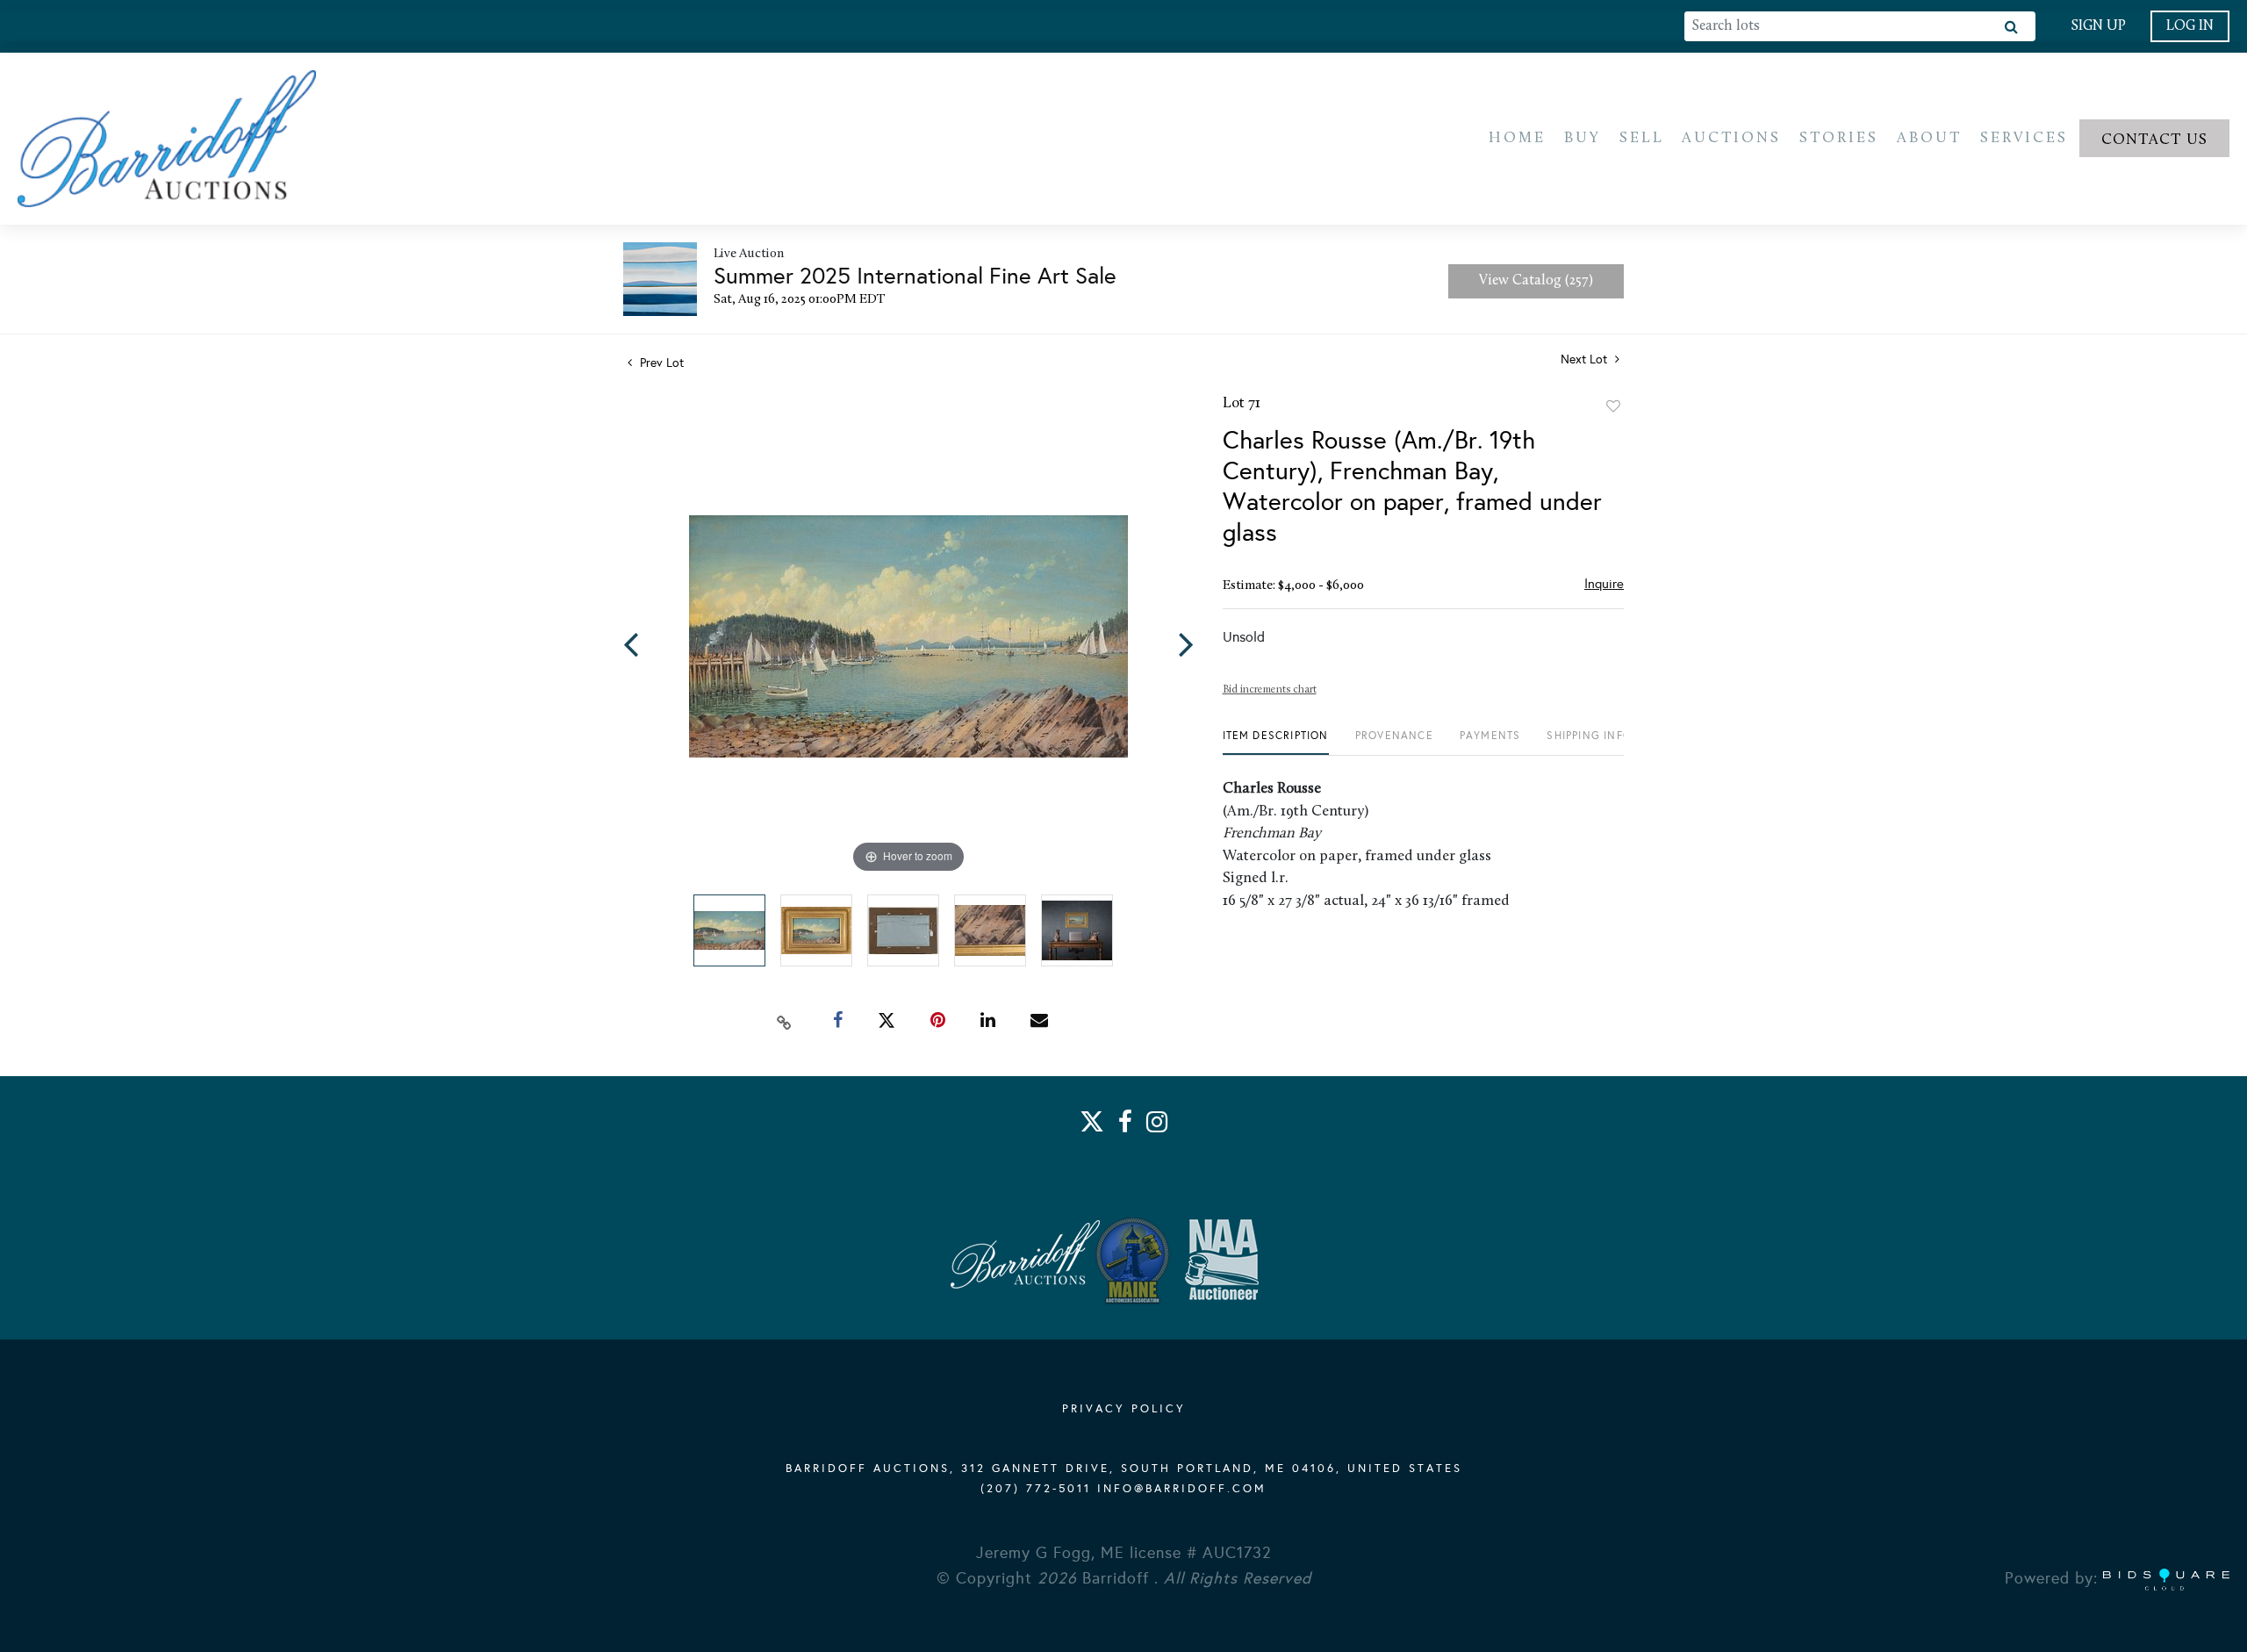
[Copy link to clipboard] (785, 1021)
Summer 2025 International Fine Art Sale (915, 276)
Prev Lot (660, 363)
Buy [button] (1583, 138)
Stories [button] (1839, 138)
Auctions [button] (1731, 138)
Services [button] (2024, 138)
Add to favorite (1613, 406)
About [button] (1929, 138)
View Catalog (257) (1536, 281)
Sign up (2098, 26)
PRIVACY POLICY (1124, 1409)
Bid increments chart (1270, 690)
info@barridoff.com (1182, 1489)
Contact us (2155, 140)
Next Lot (1586, 359)
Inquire (1604, 584)
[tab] (1276, 742)
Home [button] (1517, 138)
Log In (2190, 26)
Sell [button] (1642, 138)
